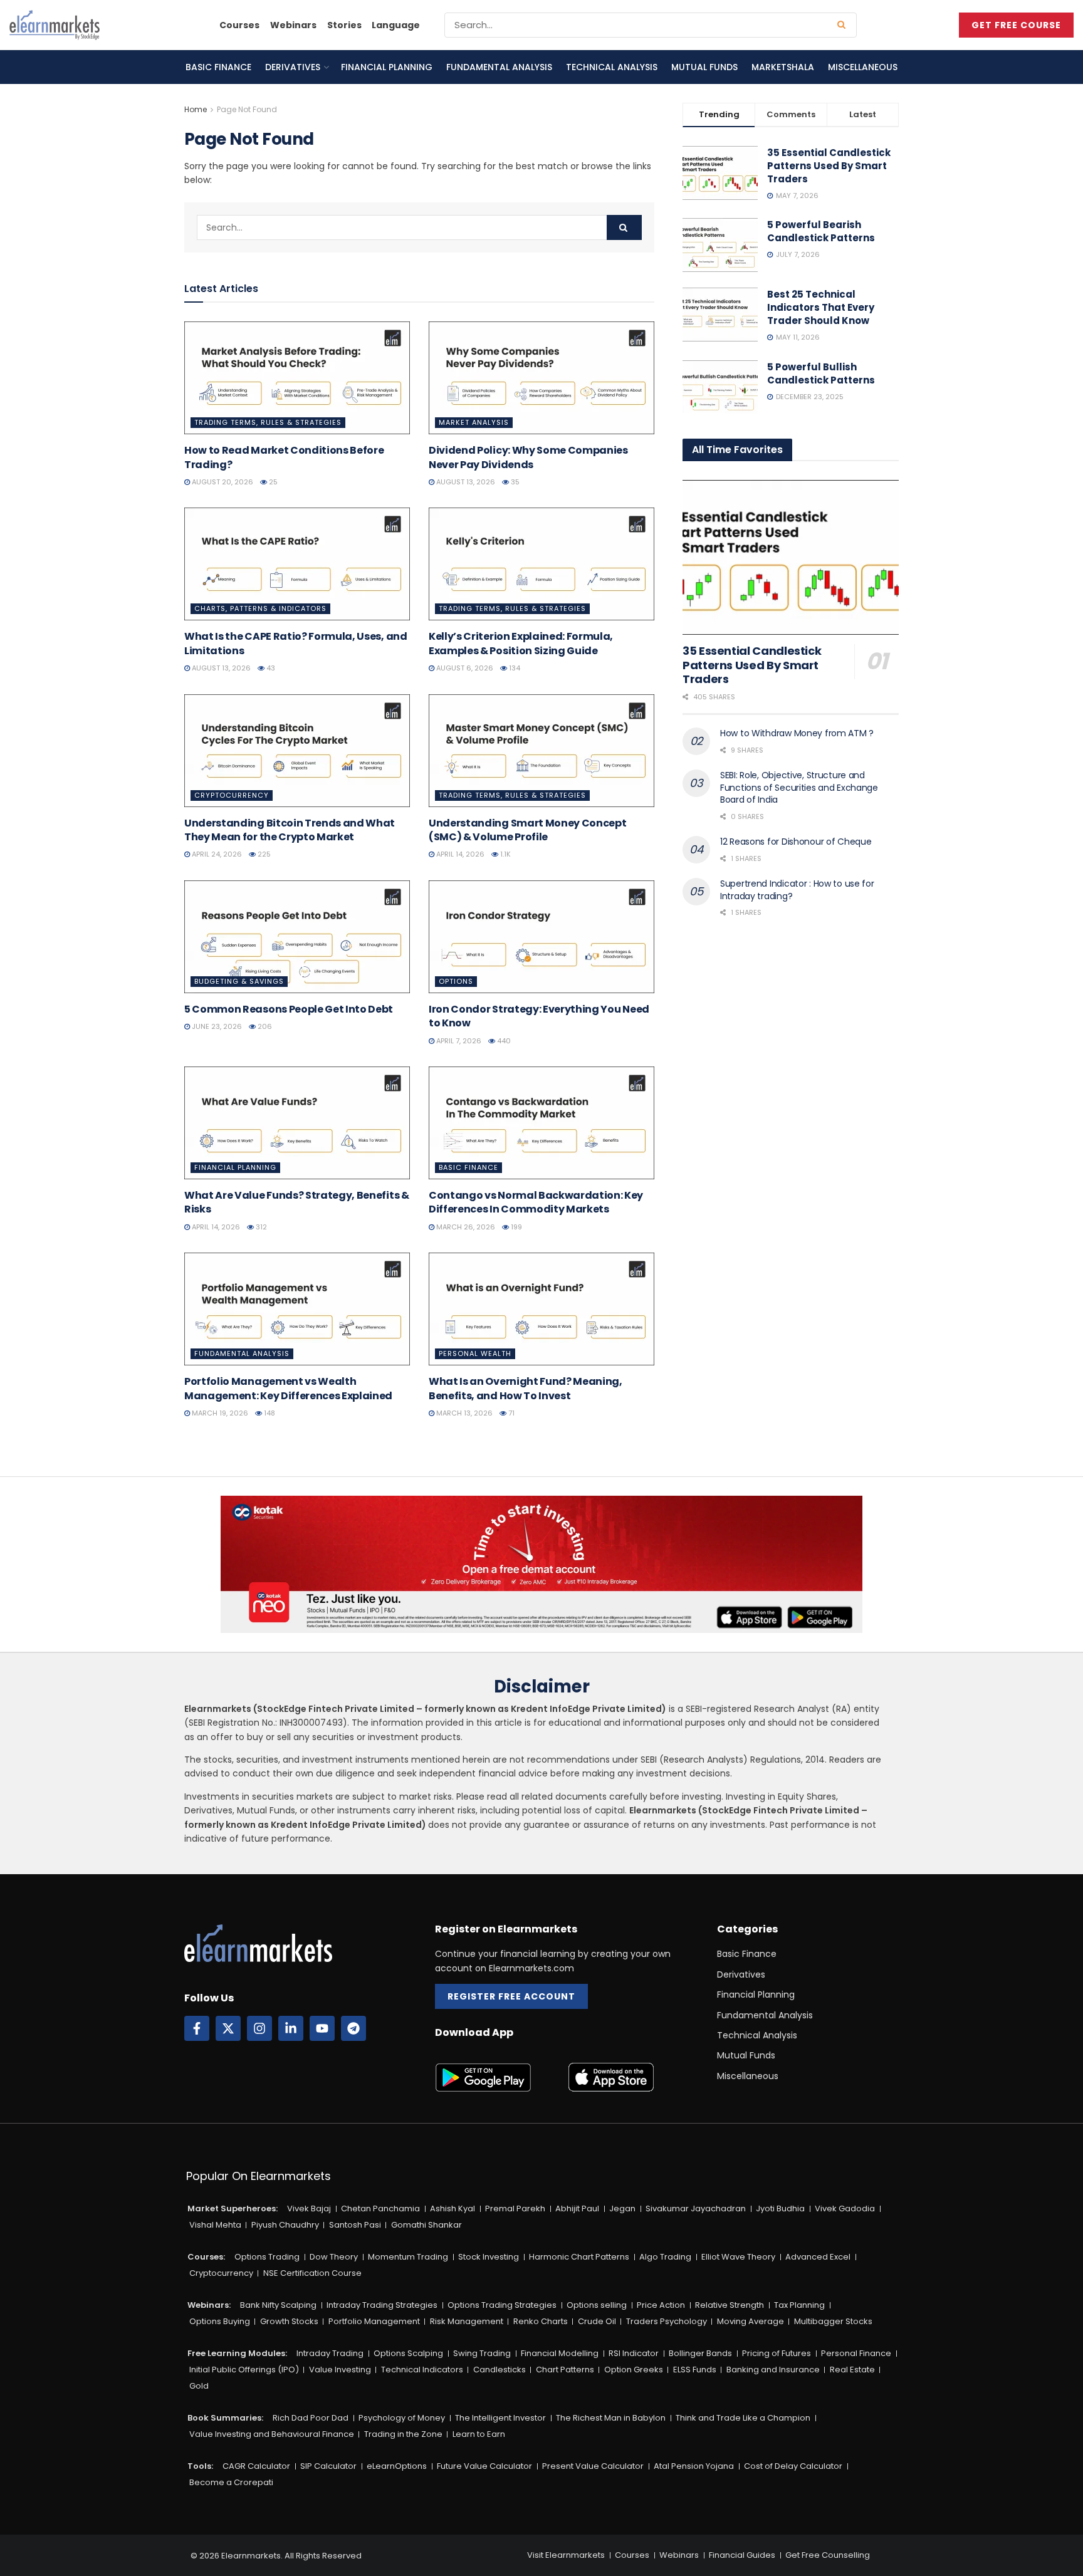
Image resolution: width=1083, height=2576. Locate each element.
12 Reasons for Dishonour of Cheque (796, 842)
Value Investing (340, 2370)
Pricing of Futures (777, 2353)
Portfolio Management (374, 2321)
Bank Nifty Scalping (278, 2305)
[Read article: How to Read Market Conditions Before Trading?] (297, 378)
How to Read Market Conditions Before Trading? (284, 457)
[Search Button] (844, 25)
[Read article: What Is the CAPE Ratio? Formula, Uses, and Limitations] (297, 564)
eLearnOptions (397, 2466)
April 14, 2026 (459, 854)
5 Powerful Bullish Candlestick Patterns (821, 373)
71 (510, 1413)
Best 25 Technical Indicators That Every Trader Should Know (821, 307)
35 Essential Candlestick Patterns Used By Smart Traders (829, 166)
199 (515, 1227)
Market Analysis (474, 422)
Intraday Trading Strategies (382, 2305)
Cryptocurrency (232, 795)
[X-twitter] (228, 2028)
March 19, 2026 (219, 1413)
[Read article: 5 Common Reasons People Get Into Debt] (297, 937)
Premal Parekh (515, 2208)
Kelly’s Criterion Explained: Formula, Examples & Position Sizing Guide (521, 643)
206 (264, 1026)
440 (503, 1041)
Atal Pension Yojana (694, 2466)
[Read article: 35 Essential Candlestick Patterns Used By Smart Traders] (791, 557)
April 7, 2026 (458, 1041)
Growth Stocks (289, 2321)
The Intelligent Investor (500, 2418)
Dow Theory (334, 2257)
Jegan (622, 2208)
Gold (199, 2386)
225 (263, 854)
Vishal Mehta (215, 2225)
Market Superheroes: (233, 2208)
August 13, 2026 (465, 482)
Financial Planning (387, 67)
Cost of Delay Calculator (793, 2466)
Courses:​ (206, 2257)
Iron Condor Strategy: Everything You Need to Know (539, 1016)
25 (272, 482)
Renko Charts (541, 2321)
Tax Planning (799, 2305)
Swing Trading (482, 2353)
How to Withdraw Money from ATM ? (797, 733)
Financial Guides (742, 2555)
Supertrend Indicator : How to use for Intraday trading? (797, 890)
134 (514, 668)
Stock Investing (489, 2257)
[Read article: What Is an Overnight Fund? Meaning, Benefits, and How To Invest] (541, 1309)
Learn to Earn (479, 2434)
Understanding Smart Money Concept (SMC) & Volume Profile (527, 830)
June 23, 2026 (216, 1026)
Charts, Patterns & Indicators (260, 608)
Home (196, 109)
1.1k (505, 854)
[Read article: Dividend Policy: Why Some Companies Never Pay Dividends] (541, 378)
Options (456, 981)
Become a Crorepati (231, 2482)
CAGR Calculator (256, 2466)
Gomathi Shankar (426, 2225)
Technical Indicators (422, 2370)
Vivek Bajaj (309, 2208)
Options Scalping (408, 2353)
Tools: (200, 2466)
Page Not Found (247, 109)
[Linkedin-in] (291, 2028)
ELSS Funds (695, 2370)
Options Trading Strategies (502, 2305)
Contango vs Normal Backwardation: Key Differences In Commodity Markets (536, 1202)
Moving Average (751, 2321)
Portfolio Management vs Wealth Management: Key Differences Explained (288, 1388)
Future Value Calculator (484, 2466)
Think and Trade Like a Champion (743, 2418)
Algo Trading (665, 2257)
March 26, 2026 (465, 1227)
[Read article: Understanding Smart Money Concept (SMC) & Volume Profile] (541, 751)
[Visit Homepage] (55, 25)
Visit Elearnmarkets (566, 2555)
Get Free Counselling (828, 2555)
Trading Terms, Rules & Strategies (268, 422)
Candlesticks (500, 2370)
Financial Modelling (560, 2353)
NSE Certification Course (312, 2273)
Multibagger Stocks (833, 2321)
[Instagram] (259, 2028)
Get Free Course (1016, 25)
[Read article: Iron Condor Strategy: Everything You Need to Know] (541, 937)
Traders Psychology (667, 2321)
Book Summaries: (225, 2418)
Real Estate (852, 2370)
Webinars (293, 25)
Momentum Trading (408, 2257)
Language (396, 25)
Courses (239, 25)
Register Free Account (511, 1996)
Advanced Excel (818, 2257)
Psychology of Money (402, 2418)
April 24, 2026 (216, 854)
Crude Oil (597, 2321)
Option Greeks (634, 2370)
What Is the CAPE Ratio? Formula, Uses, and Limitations (296, 643)
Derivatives (293, 67)
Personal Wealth (475, 1353)
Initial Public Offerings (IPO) (244, 2370)
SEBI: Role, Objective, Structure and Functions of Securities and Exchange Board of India (799, 787)
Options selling (597, 2305)
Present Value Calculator (593, 2466)
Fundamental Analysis (499, 67)
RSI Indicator (634, 2353)
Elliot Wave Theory (738, 2257)
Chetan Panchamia (380, 2208)
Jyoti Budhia (780, 2208)
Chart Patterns (565, 2370)
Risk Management (467, 2321)
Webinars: (209, 2305)
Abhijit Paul (577, 2208)
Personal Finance (856, 2353)
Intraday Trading (330, 2353)
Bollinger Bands (700, 2353)
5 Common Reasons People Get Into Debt (289, 1009)
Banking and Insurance (773, 2370)
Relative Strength (730, 2305)
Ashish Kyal (453, 2208)
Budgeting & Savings (239, 981)
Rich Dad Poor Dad (311, 2418)
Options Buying (220, 2321)
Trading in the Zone (403, 2434)
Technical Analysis (612, 67)
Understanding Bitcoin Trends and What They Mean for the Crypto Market (290, 830)
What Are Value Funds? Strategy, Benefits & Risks (297, 1202)
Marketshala (783, 67)
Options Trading (267, 2257)
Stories (344, 25)
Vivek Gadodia (845, 2208)
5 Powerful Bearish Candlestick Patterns (821, 231)
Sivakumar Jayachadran (696, 2208)
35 (514, 482)
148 (269, 1413)
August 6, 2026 (464, 668)
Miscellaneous (863, 67)
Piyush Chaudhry (285, 2225)
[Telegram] (353, 2028)
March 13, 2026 (463, 1413)
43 (270, 668)
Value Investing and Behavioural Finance (272, 2434)
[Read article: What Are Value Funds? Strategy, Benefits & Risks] (297, 1123)
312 (260, 1227)
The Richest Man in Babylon (611, 2418)
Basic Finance (218, 67)
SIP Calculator (328, 2466)
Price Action (661, 2305)
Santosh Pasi (355, 2225)
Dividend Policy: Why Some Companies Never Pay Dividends (528, 457)
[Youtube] (322, 2028)
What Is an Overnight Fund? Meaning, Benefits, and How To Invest (526, 1388)
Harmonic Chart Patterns (579, 2257)
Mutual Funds (704, 67)
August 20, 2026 (222, 482)
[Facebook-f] (197, 2028)
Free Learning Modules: (237, 2353)
